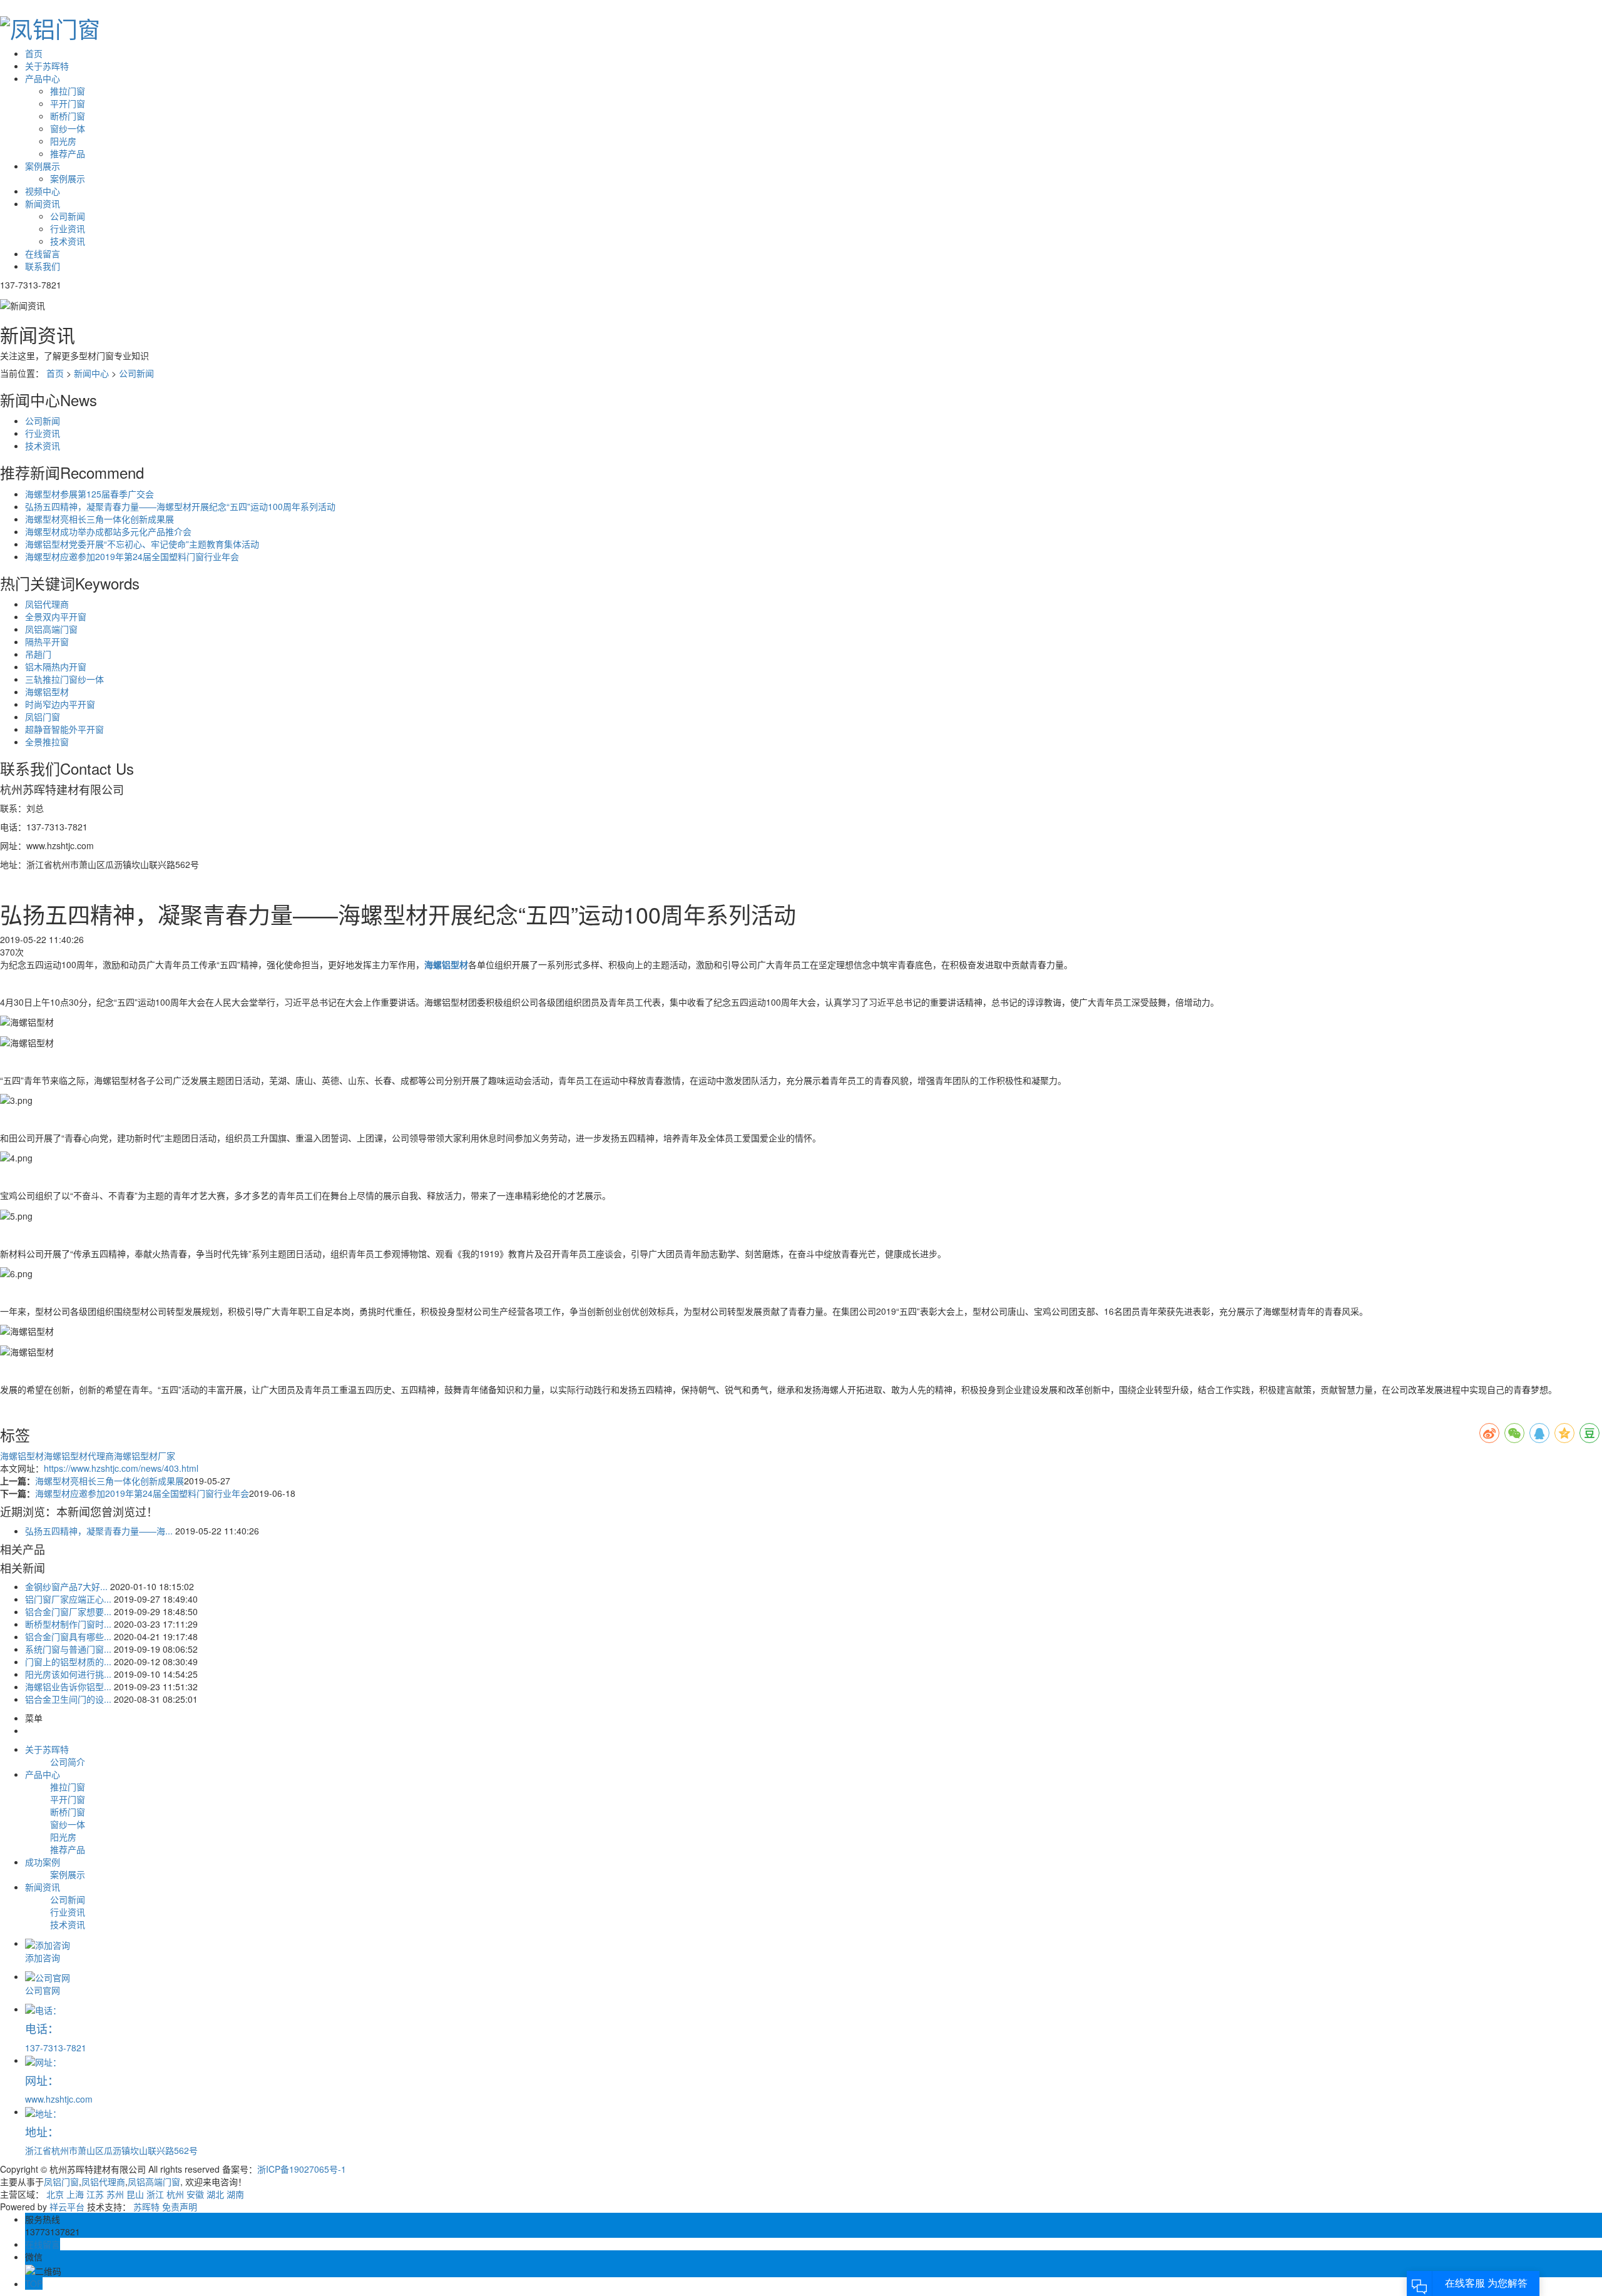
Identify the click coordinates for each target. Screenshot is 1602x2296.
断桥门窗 (68, 116)
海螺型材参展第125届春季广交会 (89, 494)
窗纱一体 (68, 128)
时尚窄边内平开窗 (60, 704)
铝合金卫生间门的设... (68, 1699)
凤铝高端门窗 (51, 629)
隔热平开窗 (47, 641)
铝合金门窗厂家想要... (68, 1611)
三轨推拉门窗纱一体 (64, 679)
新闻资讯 (43, 203)
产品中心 (43, 78)
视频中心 (43, 191)
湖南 (235, 2194)
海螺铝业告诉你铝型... (68, 1686)
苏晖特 (146, 2207)
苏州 (115, 2194)
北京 (55, 2194)
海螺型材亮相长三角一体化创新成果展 (99, 519)
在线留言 (43, 253)
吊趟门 (38, 654)
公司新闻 (68, 216)
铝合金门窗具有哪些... (68, 1636)
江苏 (95, 2194)
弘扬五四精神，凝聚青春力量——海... (99, 1531)
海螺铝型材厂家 (145, 1456)
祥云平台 (67, 2207)
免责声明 (180, 2207)
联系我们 (43, 266)
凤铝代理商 (47, 604)
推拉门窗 (68, 91)
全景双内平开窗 (56, 616)
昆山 (135, 2194)
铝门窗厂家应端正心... (68, 1599)
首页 (34, 53)
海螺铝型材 (47, 691)
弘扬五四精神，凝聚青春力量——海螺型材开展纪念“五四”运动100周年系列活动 (180, 506)
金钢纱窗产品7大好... (66, 1586)
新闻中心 (91, 373)
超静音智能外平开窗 (64, 729)
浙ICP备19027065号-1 (302, 2169)
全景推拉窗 (47, 742)
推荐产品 (68, 153)
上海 (75, 2194)
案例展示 (43, 166)
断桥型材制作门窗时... (68, 1624)
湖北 (215, 2194)
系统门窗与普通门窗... (68, 1649)
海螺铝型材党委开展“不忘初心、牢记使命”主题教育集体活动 (142, 544)
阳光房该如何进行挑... (68, 1674)
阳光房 (63, 141)
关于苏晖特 (47, 66)
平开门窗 (68, 103)
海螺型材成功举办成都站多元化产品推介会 (108, 531)
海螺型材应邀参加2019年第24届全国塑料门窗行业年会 (132, 556)
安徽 (195, 2194)
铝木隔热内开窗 (56, 666)
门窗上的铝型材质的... (68, 1661)
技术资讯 (68, 241)
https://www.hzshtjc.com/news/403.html (121, 1468)
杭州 (175, 2194)
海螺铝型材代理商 (79, 1456)
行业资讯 (68, 228)
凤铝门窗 (43, 717)
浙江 (155, 2194)
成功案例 (43, 1862)
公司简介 (68, 1762)
